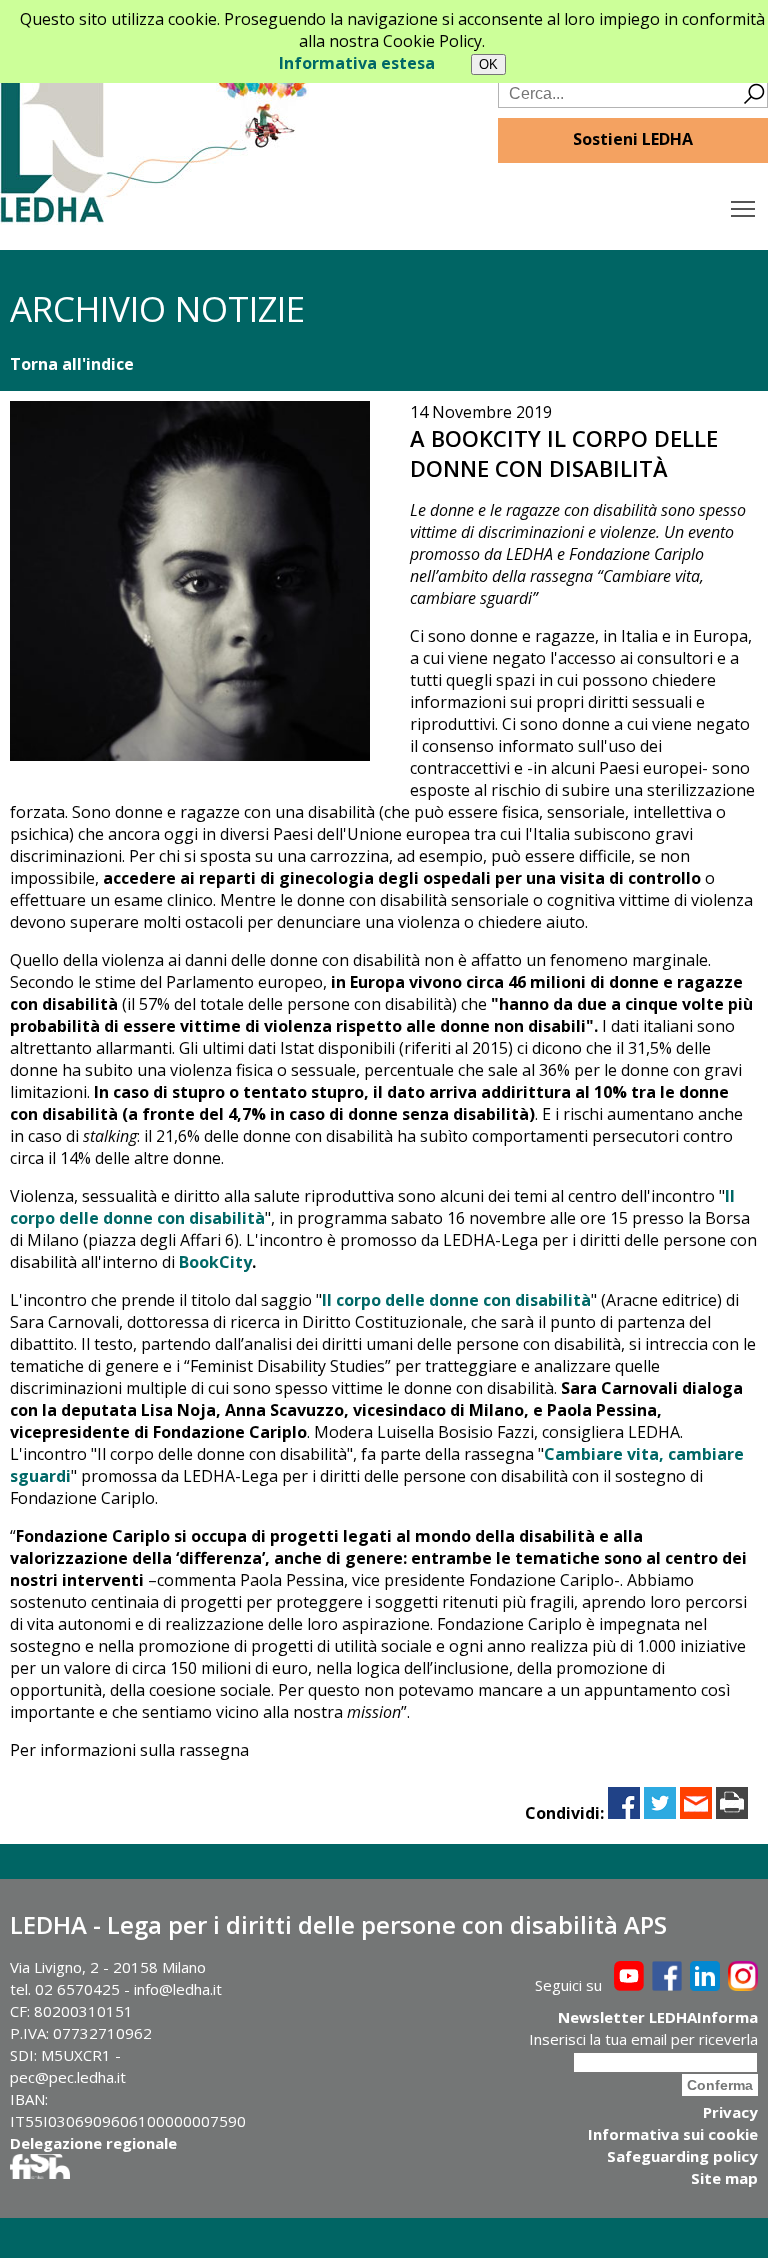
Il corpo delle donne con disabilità (456, 1300)
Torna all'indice (72, 364)
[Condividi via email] (696, 1813)
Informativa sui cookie (673, 2134)
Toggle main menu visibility (743, 207)
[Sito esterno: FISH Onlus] (40, 2173)
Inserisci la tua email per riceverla (643, 2039)
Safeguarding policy (682, 2156)
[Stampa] (732, 1813)
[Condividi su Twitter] (660, 1813)
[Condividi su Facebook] (624, 1813)
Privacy (730, 2112)
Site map (724, 2178)
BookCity (215, 1262)
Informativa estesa (357, 63)
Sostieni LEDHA (633, 139)
